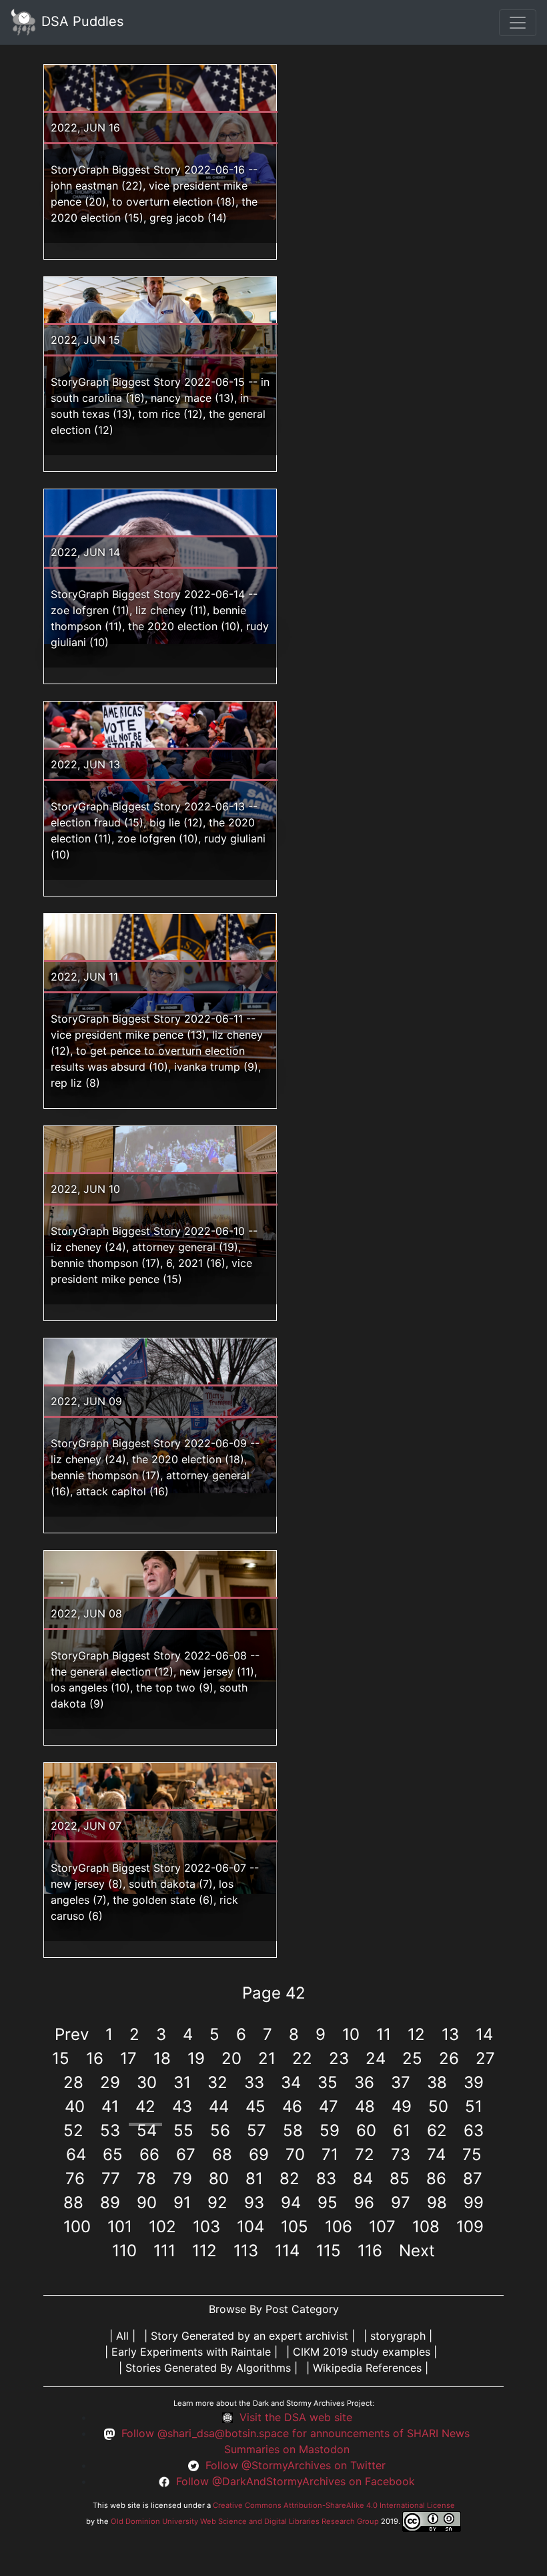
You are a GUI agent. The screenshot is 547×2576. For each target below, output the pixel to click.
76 (75, 2178)
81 (254, 2178)
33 (254, 2082)
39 (474, 2082)
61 (402, 2130)
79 (182, 2178)
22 (302, 2058)
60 (366, 2130)
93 (254, 2203)
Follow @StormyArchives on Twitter (296, 2465)
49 (402, 2106)
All (122, 2336)
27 (485, 2058)
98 (437, 2203)
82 (290, 2178)
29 (110, 2082)
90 (147, 2203)
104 (250, 2227)
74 (436, 2154)
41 (110, 2106)
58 (293, 2130)
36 (364, 2082)
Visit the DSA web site (296, 2417)
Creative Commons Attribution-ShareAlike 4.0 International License (334, 2505)
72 (365, 2154)
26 (449, 2058)
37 (401, 2082)
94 (291, 2203)
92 (217, 2203)
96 (364, 2203)
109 (470, 2227)
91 (182, 2203)
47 (329, 2106)
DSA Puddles (80, 21)
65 (113, 2154)
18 (162, 2058)
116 (370, 2251)
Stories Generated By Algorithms (208, 2368)
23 (339, 2058)
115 (329, 2251)
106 (339, 2227)
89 (110, 2203)
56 (220, 2130)
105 (295, 2227)
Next (417, 2251)
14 (484, 2034)
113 (246, 2251)
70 (295, 2154)
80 (219, 2178)
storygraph (398, 2336)
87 (473, 2178)
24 (376, 2058)
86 (436, 2178)
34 (291, 2082)
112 (204, 2251)
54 (147, 2130)
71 (330, 2154)
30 (147, 2082)
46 (292, 2106)
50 (438, 2106)
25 (412, 2058)
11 (384, 2034)
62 (437, 2130)
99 (474, 2203)
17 (128, 2058)
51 (474, 2106)
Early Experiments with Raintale (191, 2352)
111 (164, 2251)
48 (365, 2106)
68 (222, 2154)
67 (186, 2154)
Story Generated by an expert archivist (249, 2336)
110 (124, 2251)
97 (401, 2203)
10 (351, 2034)
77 (111, 2178)
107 (382, 2227)
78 (146, 2178)
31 (182, 2082)
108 (426, 2227)
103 (206, 2227)
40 (75, 2106)
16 (95, 2058)
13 (450, 2034)
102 (162, 2227)
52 (73, 2130)
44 (219, 2106)
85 (400, 2178)
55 (183, 2130)
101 (120, 2227)
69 (259, 2154)
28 (73, 2082)
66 (149, 2154)
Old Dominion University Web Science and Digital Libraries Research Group (245, 2521)
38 (437, 2082)
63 (474, 2130)
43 (182, 2106)
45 (255, 2106)
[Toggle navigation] (518, 23)
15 (61, 2058)
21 (267, 2058)
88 (73, 2203)
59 (330, 2130)
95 (328, 2203)
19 (196, 2058)
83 (326, 2178)
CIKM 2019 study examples (362, 2352)
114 (287, 2251)
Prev (72, 2034)
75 (472, 2154)
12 (416, 2034)
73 (401, 2154)
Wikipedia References (367, 2368)
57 (256, 2130)
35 (328, 2082)
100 (77, 2227)
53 (110, 2130)
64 (76, 2154)
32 (217, 2082)
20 (231, 2058)
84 (363, 2178)
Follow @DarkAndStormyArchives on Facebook (296, 2481)
